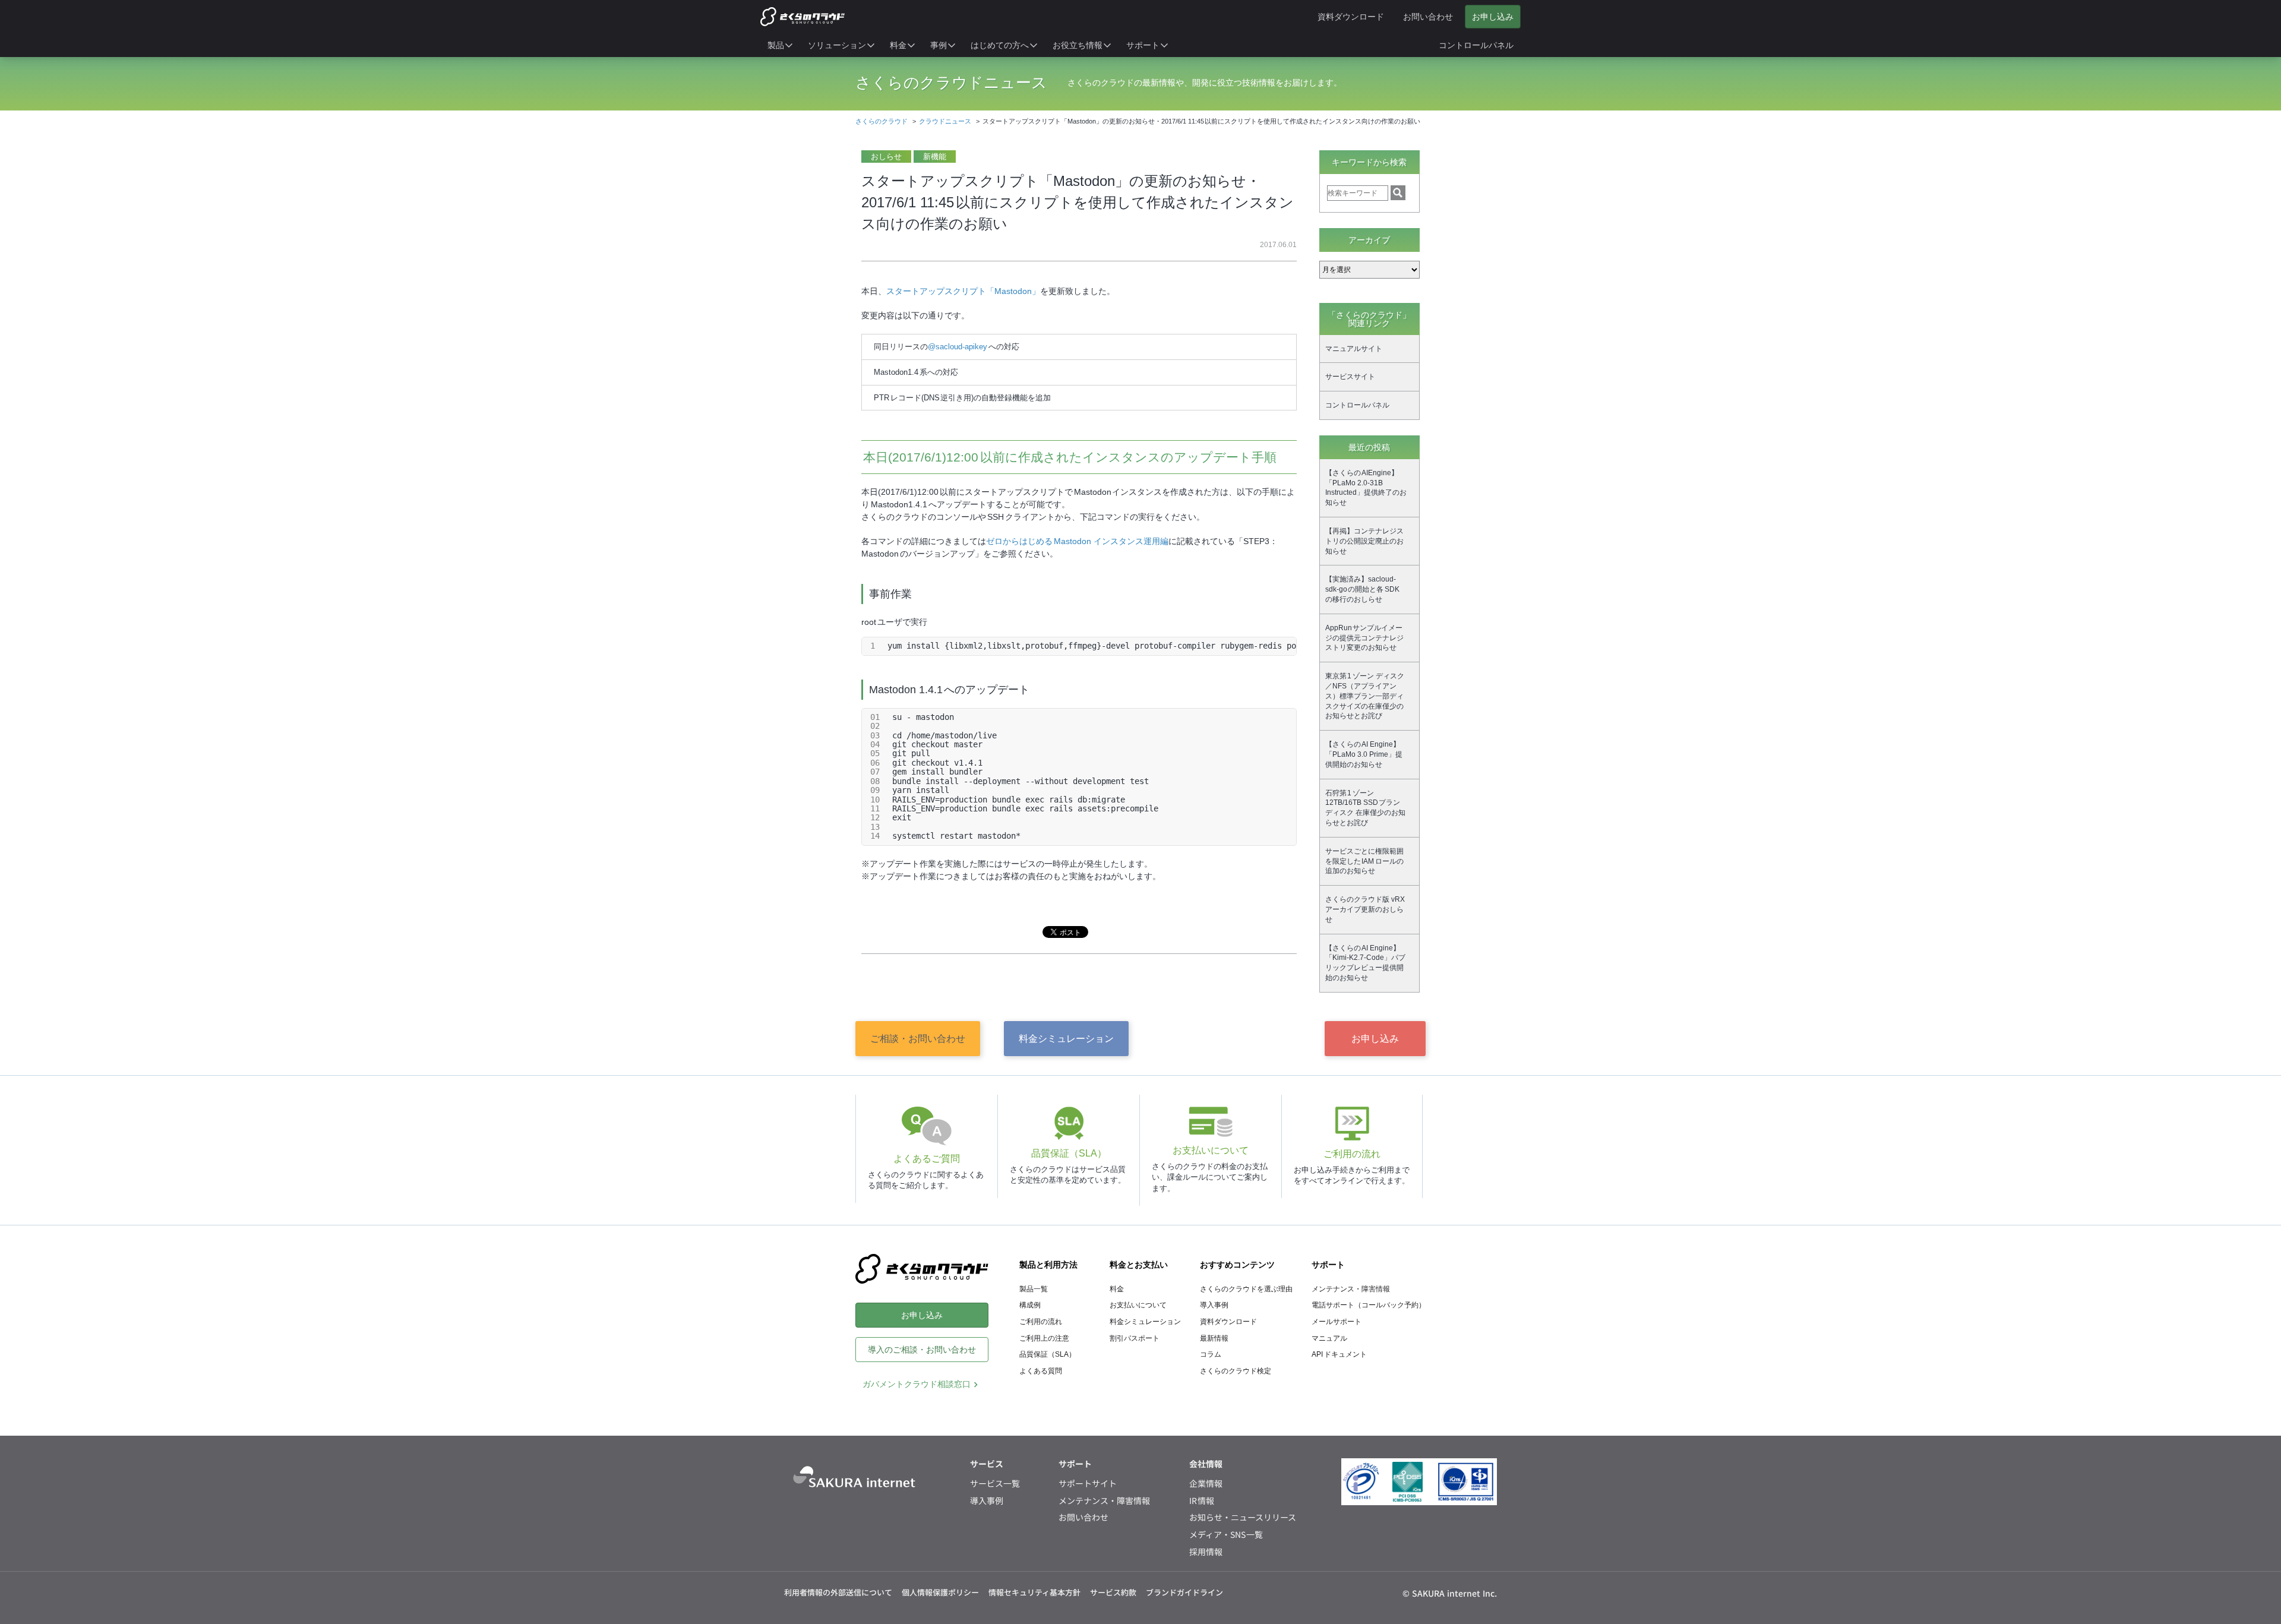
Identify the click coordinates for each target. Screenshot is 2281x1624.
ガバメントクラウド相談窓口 (917, 1384)
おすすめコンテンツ (1237, 1265)
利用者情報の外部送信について (838, 1592)
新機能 (935, 157)
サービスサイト (1350, 377)
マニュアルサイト (1354, 349)
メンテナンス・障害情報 (1351, 1289)
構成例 (1030, 1305)
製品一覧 (1034, 1289)
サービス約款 (1113, 1592)
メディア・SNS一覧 (1226, 1535)
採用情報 (1206, 1552)
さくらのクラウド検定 (1236, 1371)
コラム (1211, 1354)
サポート (1328, 1265)
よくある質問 (1041, 1371)
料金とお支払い (1139, 1265)
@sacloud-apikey (958, 347)
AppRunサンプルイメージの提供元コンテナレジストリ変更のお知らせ (1364, 638)
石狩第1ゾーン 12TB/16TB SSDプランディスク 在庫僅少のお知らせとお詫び (1365, 808)
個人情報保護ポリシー (940, 1592)
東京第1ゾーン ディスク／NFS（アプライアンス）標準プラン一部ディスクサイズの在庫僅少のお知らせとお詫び (1365, 696)
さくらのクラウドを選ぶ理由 (1246, 1289)
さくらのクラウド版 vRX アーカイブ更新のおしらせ (1365, 909)
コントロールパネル (1357, 405)
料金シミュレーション (1066, 1039)
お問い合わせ (1083, 1517)
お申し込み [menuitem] (1493, 17)
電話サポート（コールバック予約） (1369, 1305)
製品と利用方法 (1048, 1265)
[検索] (1398, 193)
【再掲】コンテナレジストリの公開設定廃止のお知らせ (1364, 541)
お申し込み (1375, 1039)
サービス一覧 (995, 1484)
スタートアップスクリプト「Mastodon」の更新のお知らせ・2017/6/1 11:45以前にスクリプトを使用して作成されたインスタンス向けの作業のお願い (1078, 202)
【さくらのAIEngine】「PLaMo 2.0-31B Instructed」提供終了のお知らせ (1366, 488)
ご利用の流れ (1041, 1322)
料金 (1117, 1289)
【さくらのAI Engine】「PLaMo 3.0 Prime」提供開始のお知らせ (1364, 754)
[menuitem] (781, 45)
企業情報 (1206, 1484)
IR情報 (1202, 1501)
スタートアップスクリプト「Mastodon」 (963, 291)
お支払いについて (1138, 1305)
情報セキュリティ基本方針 (1034, 1592)
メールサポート (1337, 1322)
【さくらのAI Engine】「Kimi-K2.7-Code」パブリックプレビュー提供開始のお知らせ (1365, 963)
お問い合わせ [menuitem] (1428, 17)
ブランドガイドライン (1184, 1592)
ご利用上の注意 (1044, 1338)
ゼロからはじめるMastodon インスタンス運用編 (1077, 541)
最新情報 (1214, 1338)
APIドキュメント (1339, 1354)
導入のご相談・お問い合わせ (922, 1350)
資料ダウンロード (1228, 1322)
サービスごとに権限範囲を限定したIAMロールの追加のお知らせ (1364, 861)
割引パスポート (1135, 1338)
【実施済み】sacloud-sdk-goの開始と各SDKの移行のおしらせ (1362, 589)
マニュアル (1329, 1338)
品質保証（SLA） (1048, 1354)
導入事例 (1214, 1305)
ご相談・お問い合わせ (918, 1039)
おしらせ (886, 157)
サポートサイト (1088, 1484)
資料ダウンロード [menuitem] (1351, 17)
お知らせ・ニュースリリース (1243, 1517)
